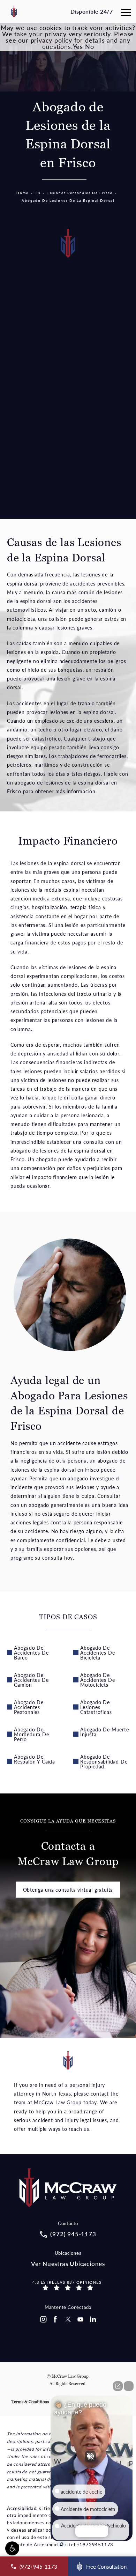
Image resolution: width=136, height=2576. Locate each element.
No (90, 46)
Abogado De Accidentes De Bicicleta (97, 1653)
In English (109, 499)
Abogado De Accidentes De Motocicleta (97, 1680)
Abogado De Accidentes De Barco (31, 1653)
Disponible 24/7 (92, 11)
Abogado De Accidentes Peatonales (29, 1707)
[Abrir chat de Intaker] (62, 2544)
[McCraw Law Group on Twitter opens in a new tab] (68, 2319)
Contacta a (68, 1843)
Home (22, 193)
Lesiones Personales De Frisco (80, 193)
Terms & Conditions (30, 2402)
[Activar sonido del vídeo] (92, 2456)
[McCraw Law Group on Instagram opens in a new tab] (43, 2319)
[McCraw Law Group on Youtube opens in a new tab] (81, 2319)
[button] (12, 2548)
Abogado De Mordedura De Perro (32, 1734)
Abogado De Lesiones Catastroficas (96, 1707)
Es (38, 193)
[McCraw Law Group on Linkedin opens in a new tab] (93, 2319)
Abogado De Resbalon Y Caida (35, 1759)
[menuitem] (43, 2319)
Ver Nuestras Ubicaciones (68, 2264)
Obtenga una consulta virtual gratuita (68, 1890)
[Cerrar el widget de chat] (129, 2386)
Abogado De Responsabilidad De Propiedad (104, 1761)
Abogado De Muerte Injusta (105, 1732)
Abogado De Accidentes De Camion (31, 1680)
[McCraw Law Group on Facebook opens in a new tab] (55, 2319)
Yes (78, 46)
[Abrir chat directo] (118, 2386)
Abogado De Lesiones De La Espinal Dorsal (68, 200)
